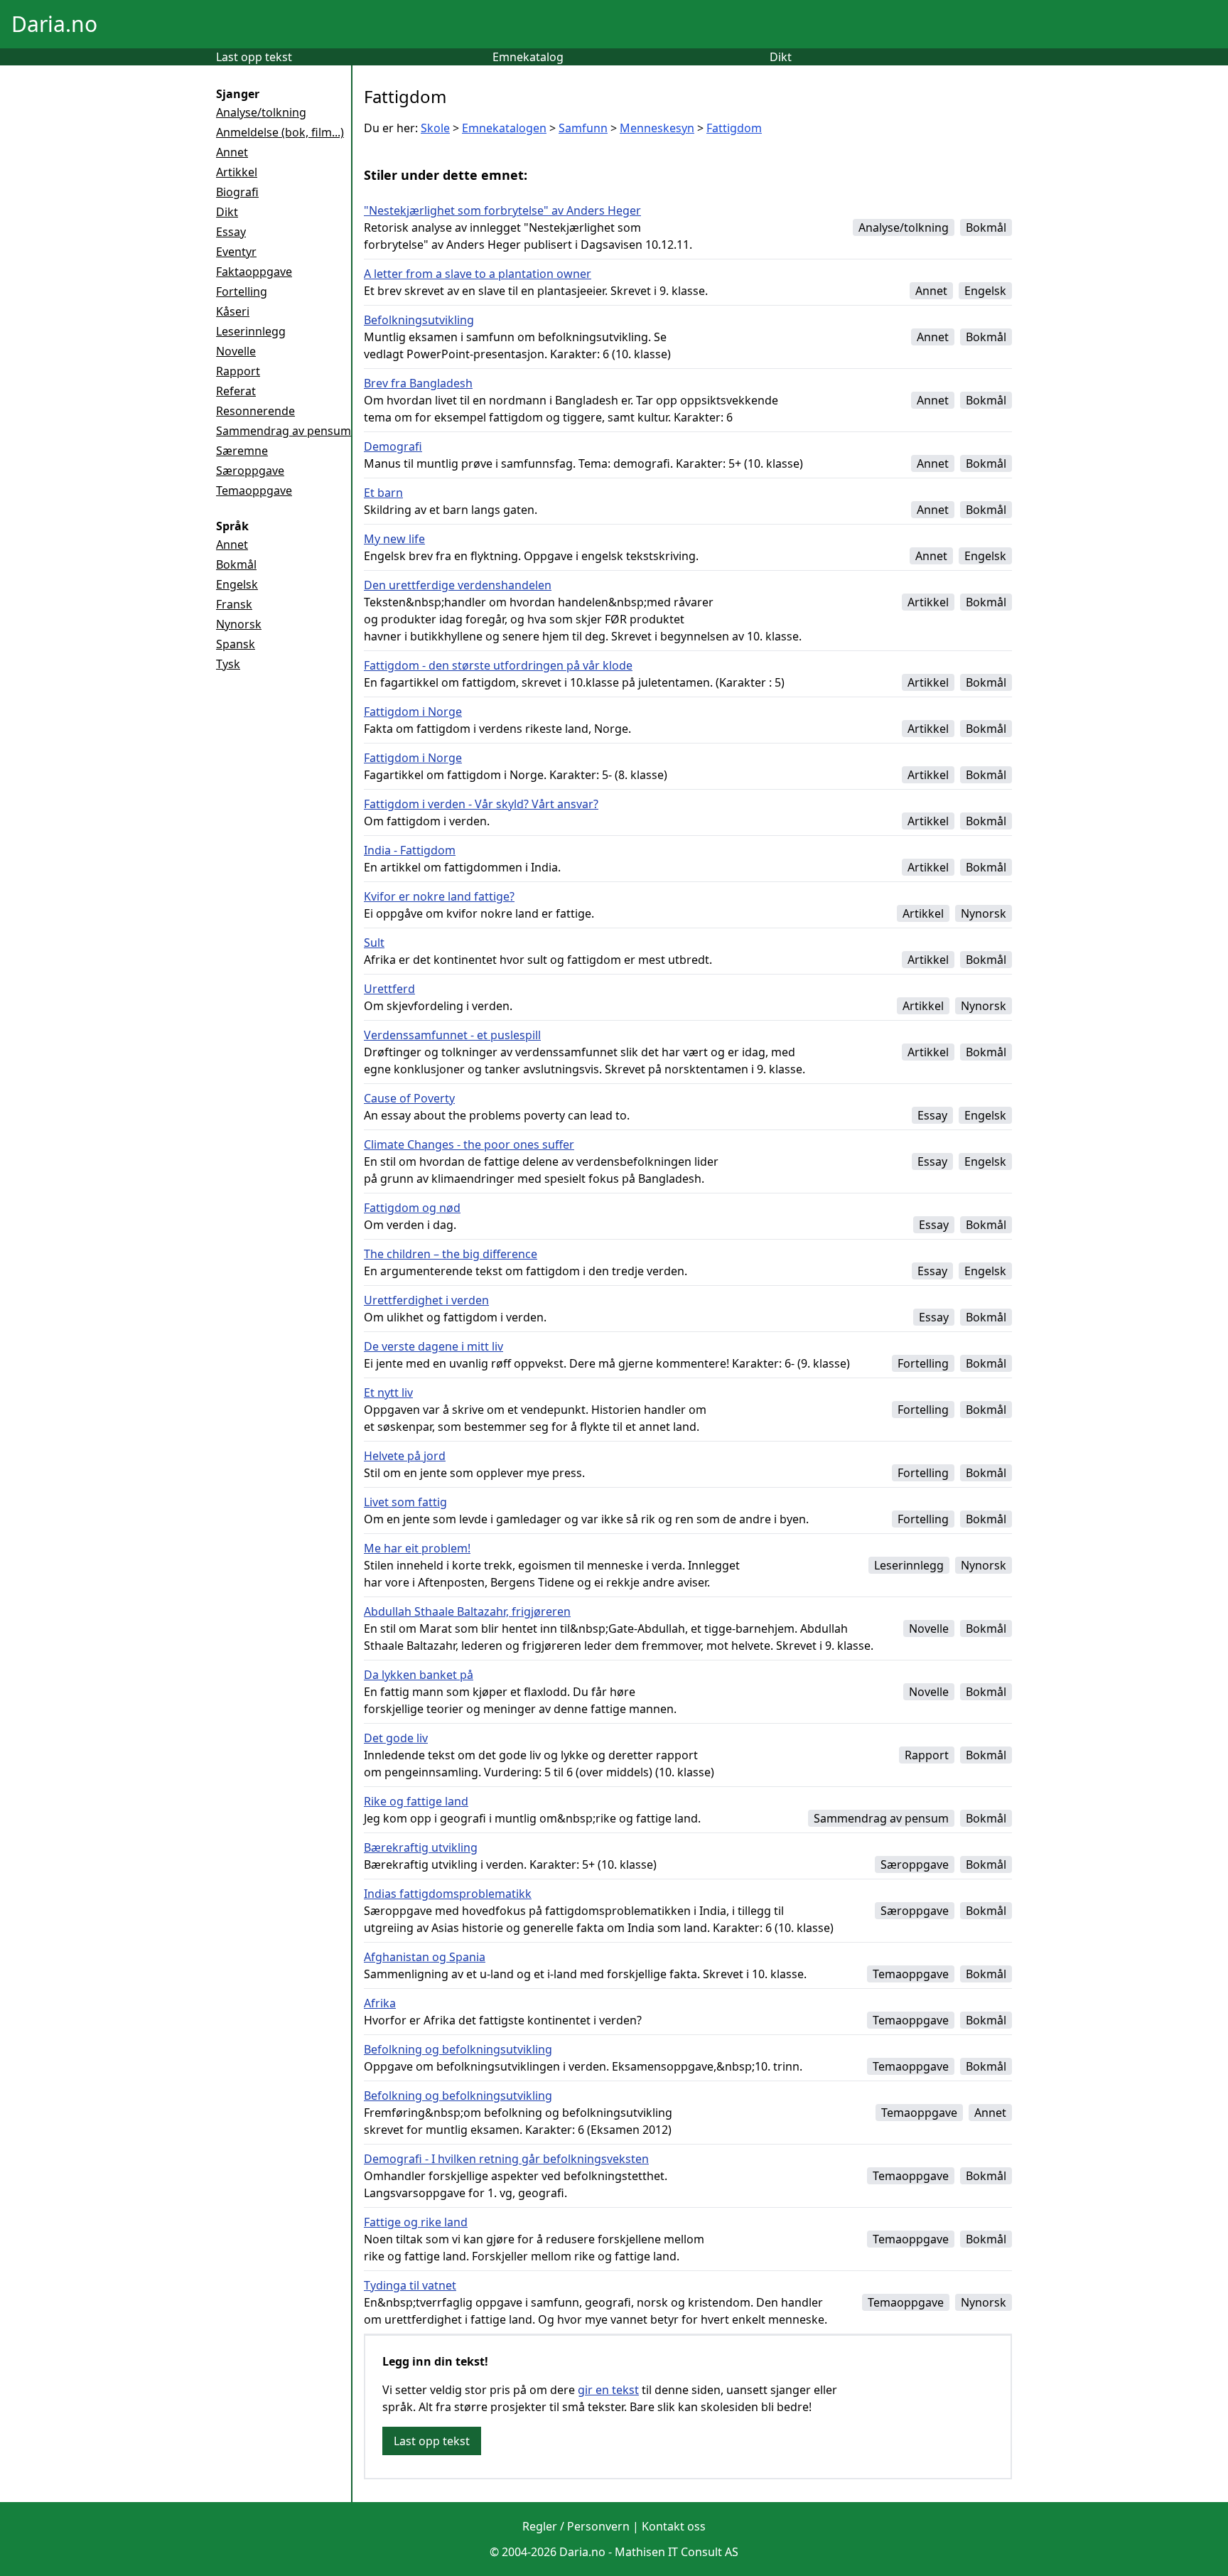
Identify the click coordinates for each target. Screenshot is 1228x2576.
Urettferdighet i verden (426, 1300)
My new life (394, 539)
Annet (232, 152)
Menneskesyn (657, 128)
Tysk (228, 664)
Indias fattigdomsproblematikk (448, 1894)
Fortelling (242, 291)
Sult (374, 943)
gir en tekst (608, 2390)
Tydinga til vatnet (410, 2285)
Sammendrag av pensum (284, 431)
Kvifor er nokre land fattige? (439, 896)
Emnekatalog (528, 57)
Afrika (380, 2003)
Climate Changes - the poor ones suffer (469, 1144)
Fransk (234, 604)
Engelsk (237, 584)
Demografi (393, 446)
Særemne (242, 451)
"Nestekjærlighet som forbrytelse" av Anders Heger (502, 210)
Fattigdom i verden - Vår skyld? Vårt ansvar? (481, 804)
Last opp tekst (254, 57)
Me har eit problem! (417, 1548)
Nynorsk (239, 624)
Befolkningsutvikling (419, 320)
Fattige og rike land (416, 2222)
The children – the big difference (451, 1254)
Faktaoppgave (254, 272)
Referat (236, 391)
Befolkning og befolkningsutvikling (458, 2049)
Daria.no (54, 24)
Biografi (237, 192)
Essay (231, 232)
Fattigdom (734, 128)
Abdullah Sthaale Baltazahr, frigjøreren (467, 1611)
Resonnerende (255, 411)
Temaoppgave (254, 490)
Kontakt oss (674, 2526)
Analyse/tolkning (261, 112)
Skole (435, 128)
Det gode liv (396, 1738)
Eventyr (236, 252)
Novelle (236, 351)
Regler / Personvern (576, 2526)
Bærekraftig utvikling (421, 1847)
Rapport (238, 371)
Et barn (383, 493)
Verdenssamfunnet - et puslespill (452, 1035)
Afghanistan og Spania (425, 1957)
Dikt (781, 57)
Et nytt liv (388, 1392)
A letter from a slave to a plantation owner (478, 274)
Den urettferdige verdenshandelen (458, 585)
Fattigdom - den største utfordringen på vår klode (498, 665)
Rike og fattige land (416, 1801)
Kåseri (233, 311)
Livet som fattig (405, 1502)
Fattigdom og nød (412, 1208)
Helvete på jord (405, 1456)
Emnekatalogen (504, 128)
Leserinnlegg (251, 331)
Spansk (236, 644)
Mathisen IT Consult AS (677, 2552)
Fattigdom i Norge (413, 712)
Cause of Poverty (409, 1098)
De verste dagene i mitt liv (433, 1346)
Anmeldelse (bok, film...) (280, 132)
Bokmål (236, 564)
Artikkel (237, 172)
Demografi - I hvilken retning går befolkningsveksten (506, 2159)
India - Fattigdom (410, 850)
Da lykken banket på (419, 1675)
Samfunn (583, 128)
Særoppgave (250, 471)
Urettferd (389, 989)
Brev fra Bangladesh (418, 383)
